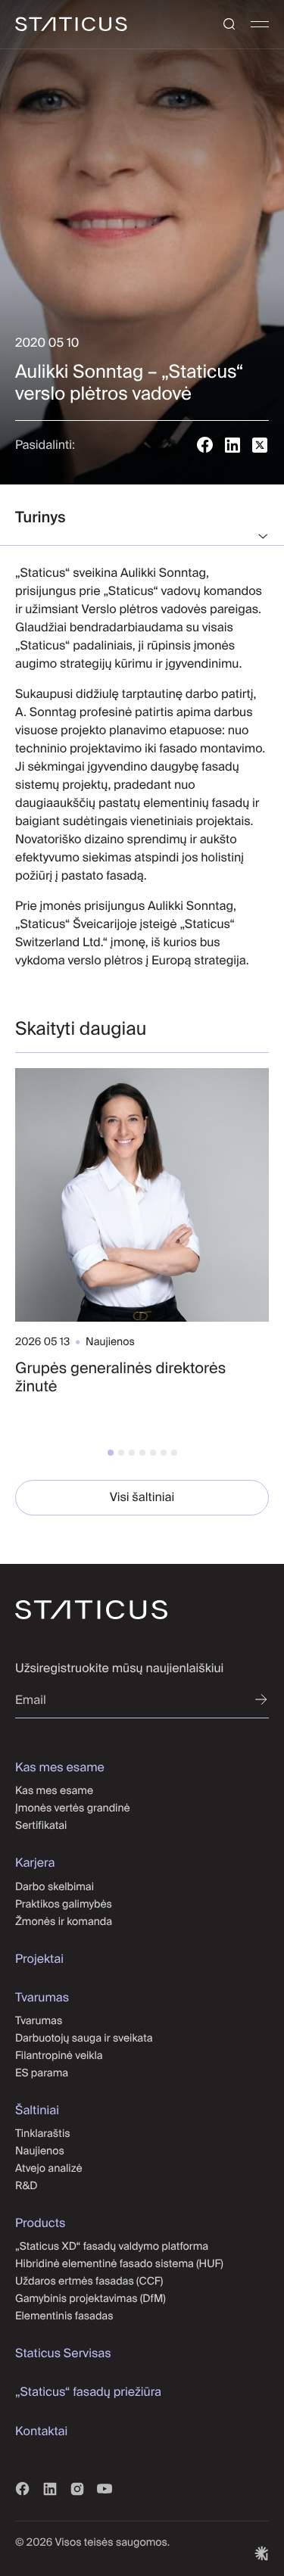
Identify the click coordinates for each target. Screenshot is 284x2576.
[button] (111, 1453)
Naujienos (40, 2151)
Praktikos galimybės (64, 1904)
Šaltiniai (37, 2110)
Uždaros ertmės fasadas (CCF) (90, 2281)
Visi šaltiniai (142, 1497)
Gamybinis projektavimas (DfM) (91, 2298)
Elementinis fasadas (64, 2316)
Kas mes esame (60, 1768)
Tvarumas (42, 1998)
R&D (27, 2185)
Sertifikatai (41, 1825)
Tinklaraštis (43, 2133)
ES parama (42, 2073)
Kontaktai (41, 2431)
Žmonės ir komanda (64, 1921)
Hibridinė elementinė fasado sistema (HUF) (120, 2263)
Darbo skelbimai (55, 1886)
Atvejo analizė (49, 2168)
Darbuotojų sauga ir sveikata (84, 2038)
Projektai (39, 1959)
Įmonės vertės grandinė (73, 1808)
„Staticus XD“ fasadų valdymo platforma (112, 2246)
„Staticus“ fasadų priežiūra (90, 2392)
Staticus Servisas (63, 2353)
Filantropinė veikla (59, 2055)
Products (40, 2223)
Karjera (35, 1863)
